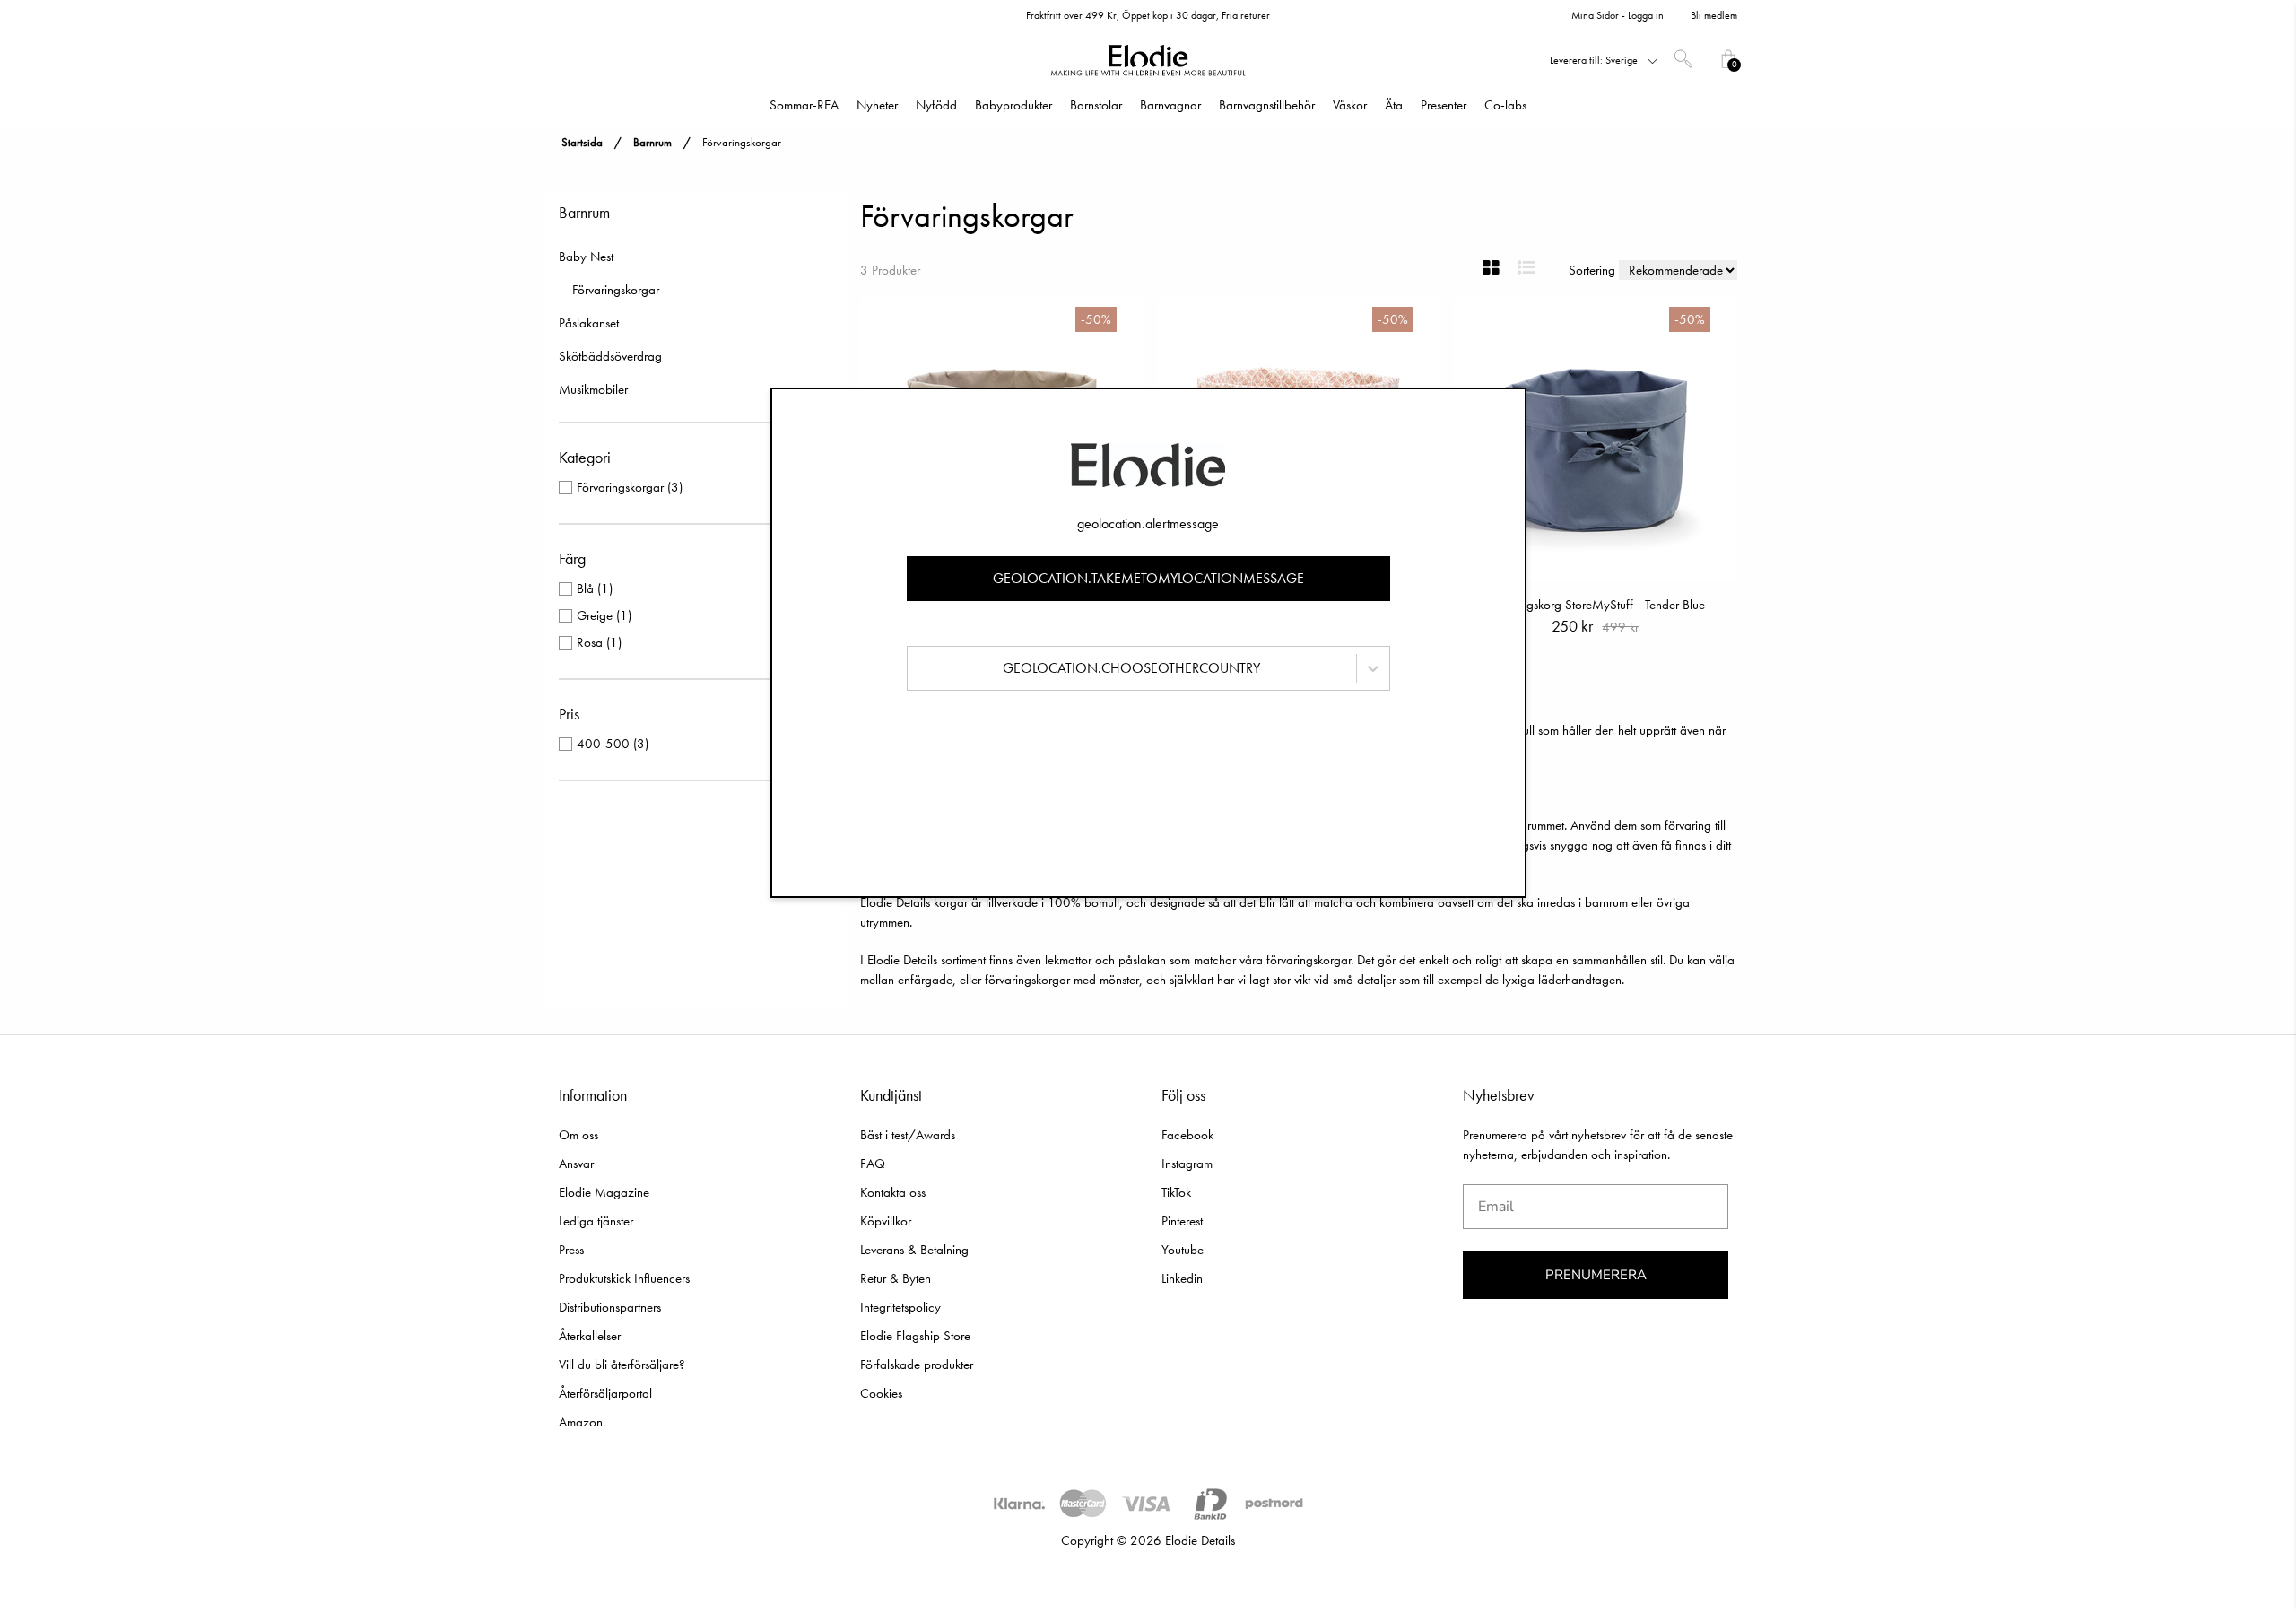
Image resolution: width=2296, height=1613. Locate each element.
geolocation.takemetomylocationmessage (1148, 578)
